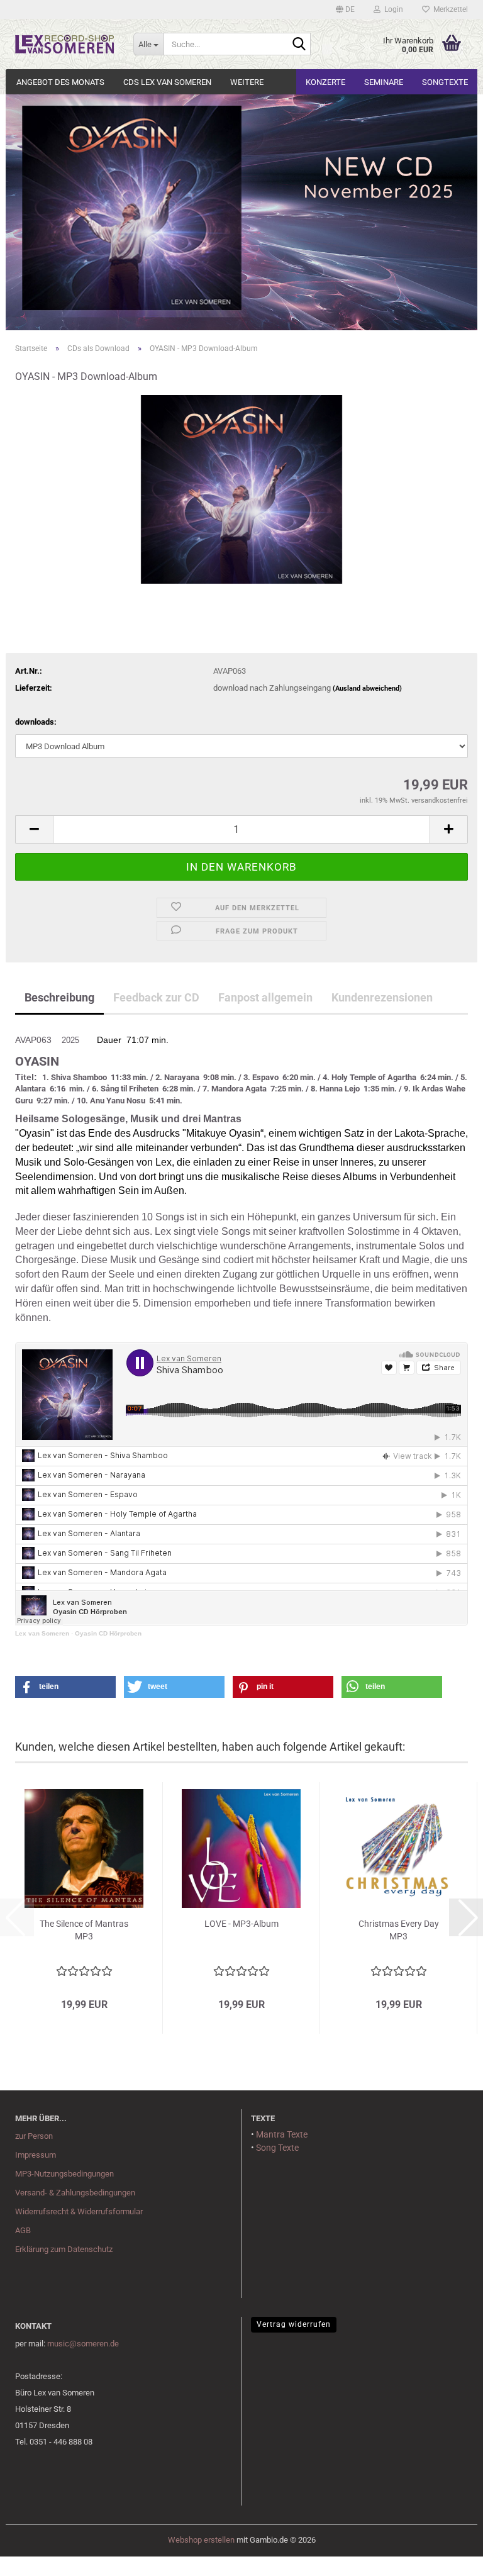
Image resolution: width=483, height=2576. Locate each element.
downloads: (36, 722)
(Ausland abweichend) (367, 689)
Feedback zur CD (156, 997)
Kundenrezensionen (382, 997)
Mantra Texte (282, 2134)
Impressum (36, 2155)
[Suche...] (299, 45)
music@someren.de (83, 2344)
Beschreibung (59, 997)
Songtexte (445, 82)
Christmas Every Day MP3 (399, 1930)
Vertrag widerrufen (294, 2324)
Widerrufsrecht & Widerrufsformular (79, 2211)
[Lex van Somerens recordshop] (65, 44)
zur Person (34, 2136)
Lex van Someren (42, 1633)
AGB (23, 2230)
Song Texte (277, 2148)
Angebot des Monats (60, 82)
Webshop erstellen (201, 2540)
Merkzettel (449, 9)
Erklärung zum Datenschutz (64, 2249)
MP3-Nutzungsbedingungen (64, 2174)
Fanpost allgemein (265, 997)
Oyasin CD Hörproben (108, 1633)
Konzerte (325, 82)
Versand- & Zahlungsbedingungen (75, 2193)
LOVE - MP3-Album (241, 1924)
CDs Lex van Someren (167, 82)
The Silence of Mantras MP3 (84, 1930)
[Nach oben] (35, 2557)
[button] (345, 9)
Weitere (247, 82)
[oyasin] (242, 489)
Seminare (384, 82)
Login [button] (392, 9)
